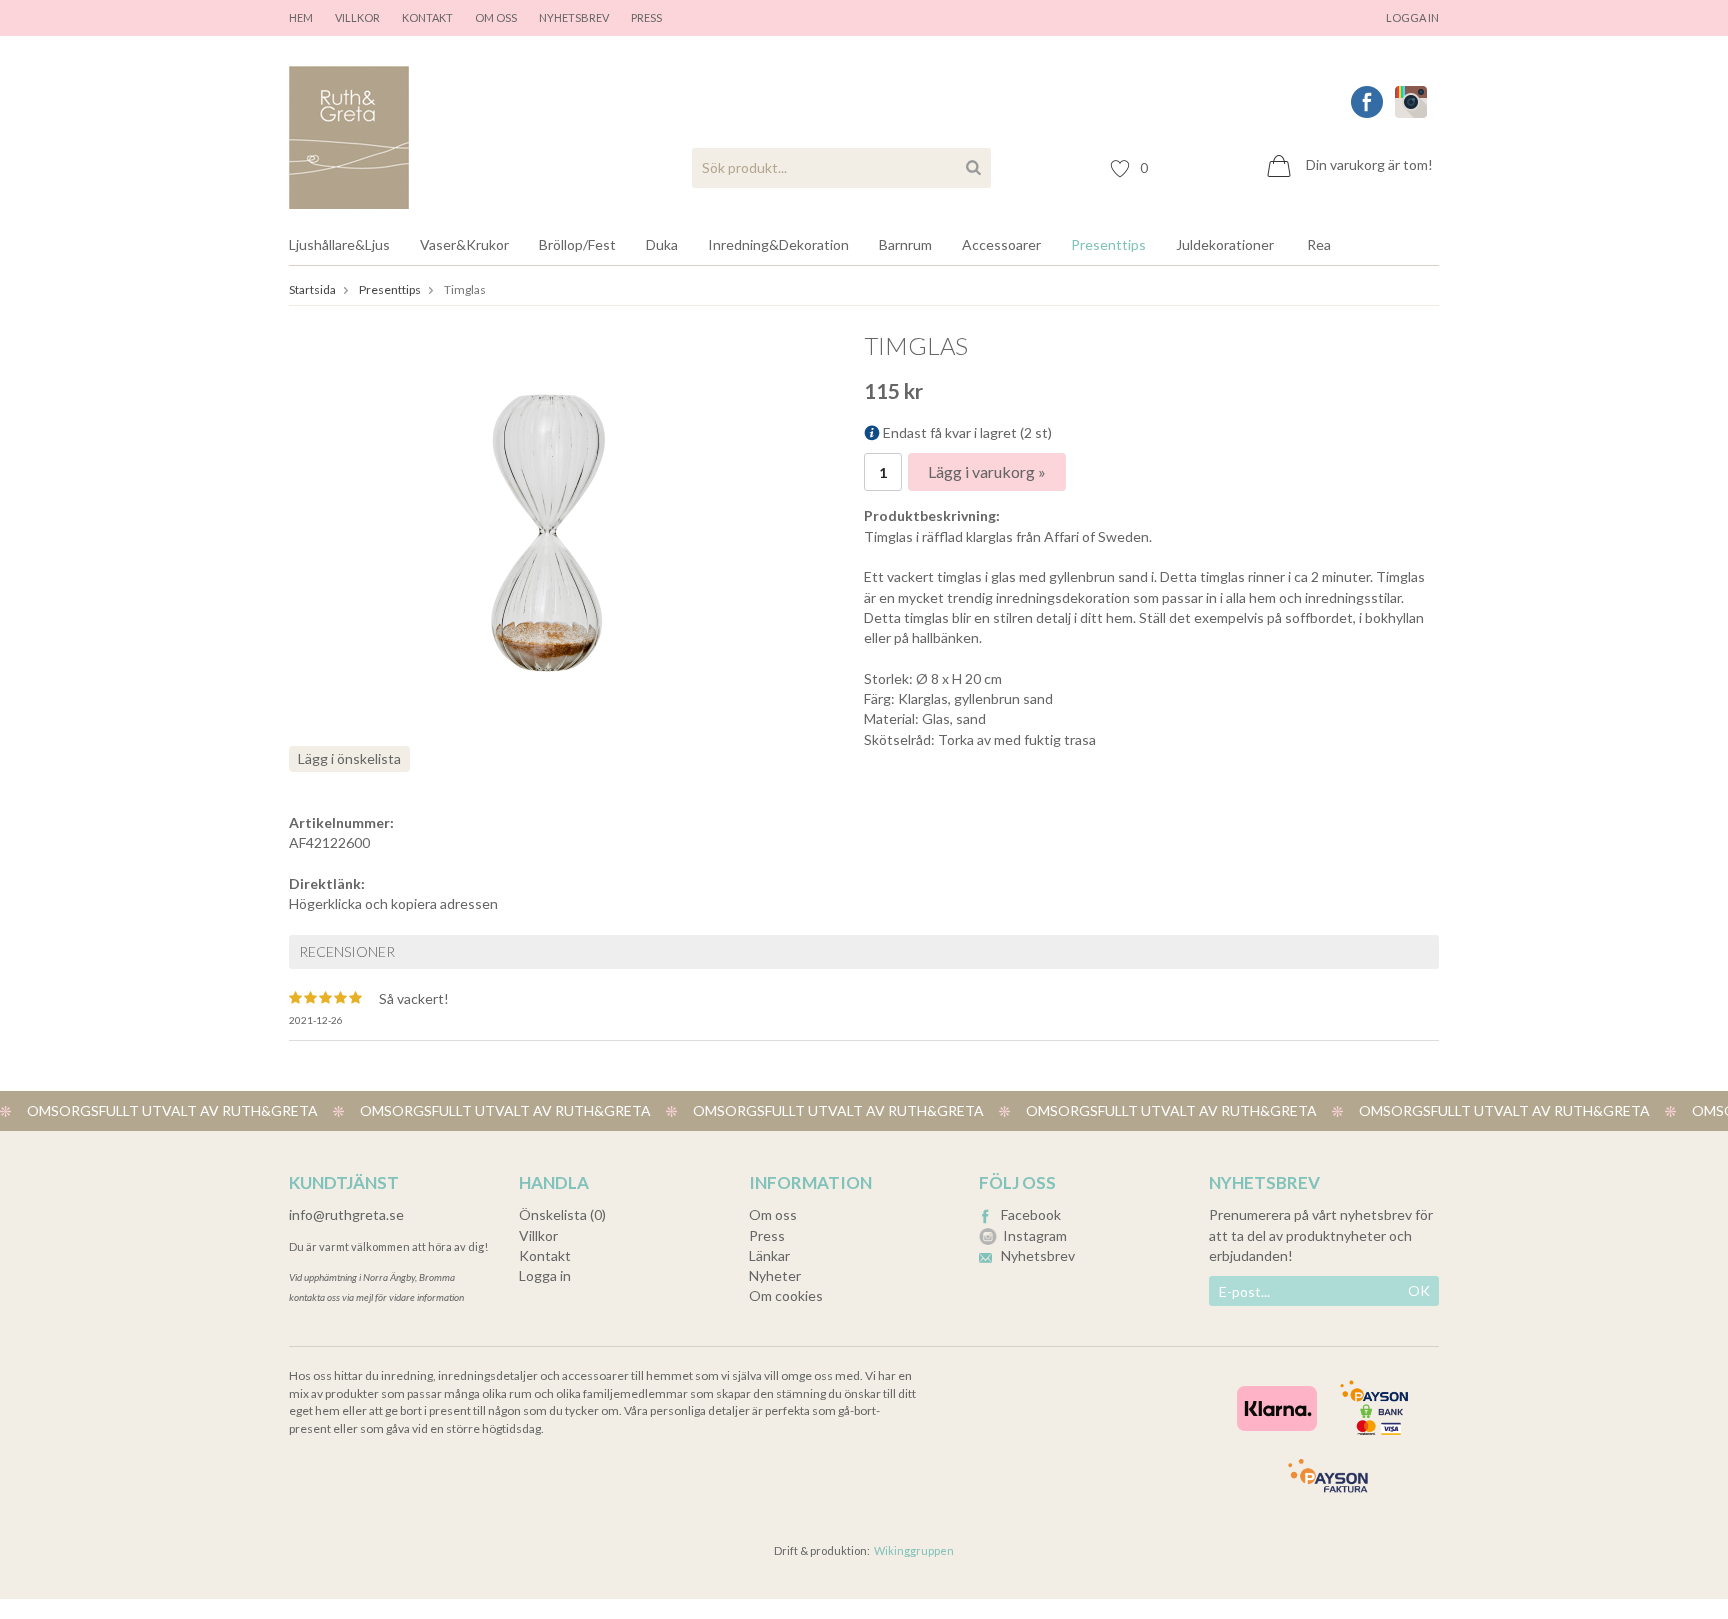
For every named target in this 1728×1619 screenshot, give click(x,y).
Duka (662, 244)
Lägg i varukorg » (987, 471)
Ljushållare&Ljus (339, 244)
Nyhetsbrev (574, 17)
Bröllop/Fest (577, 244)
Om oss (496, 17)
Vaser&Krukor (464, 244)
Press (767, 1235)
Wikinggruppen (914, 1550)
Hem (301, 17)
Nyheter (775, 1275)
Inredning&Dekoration (778, 244)
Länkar (769, 1255)
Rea (1319, 244)
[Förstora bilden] (548, 530)
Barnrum (905, 244)
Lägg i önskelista (349, 758)
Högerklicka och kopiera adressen (393, 903)
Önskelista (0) (562, 1214)
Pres (643, 17)
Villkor (357, 17)
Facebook (1031, 1214)
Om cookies (786, 1295)
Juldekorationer (1225, 244)
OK (1419, 1290)
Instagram (1035, 1235)
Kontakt (427, 17)
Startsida (312, 289)
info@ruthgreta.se (346, 1214)
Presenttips (1108, 244)
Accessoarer (1001, 244)
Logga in (1412, 17)
